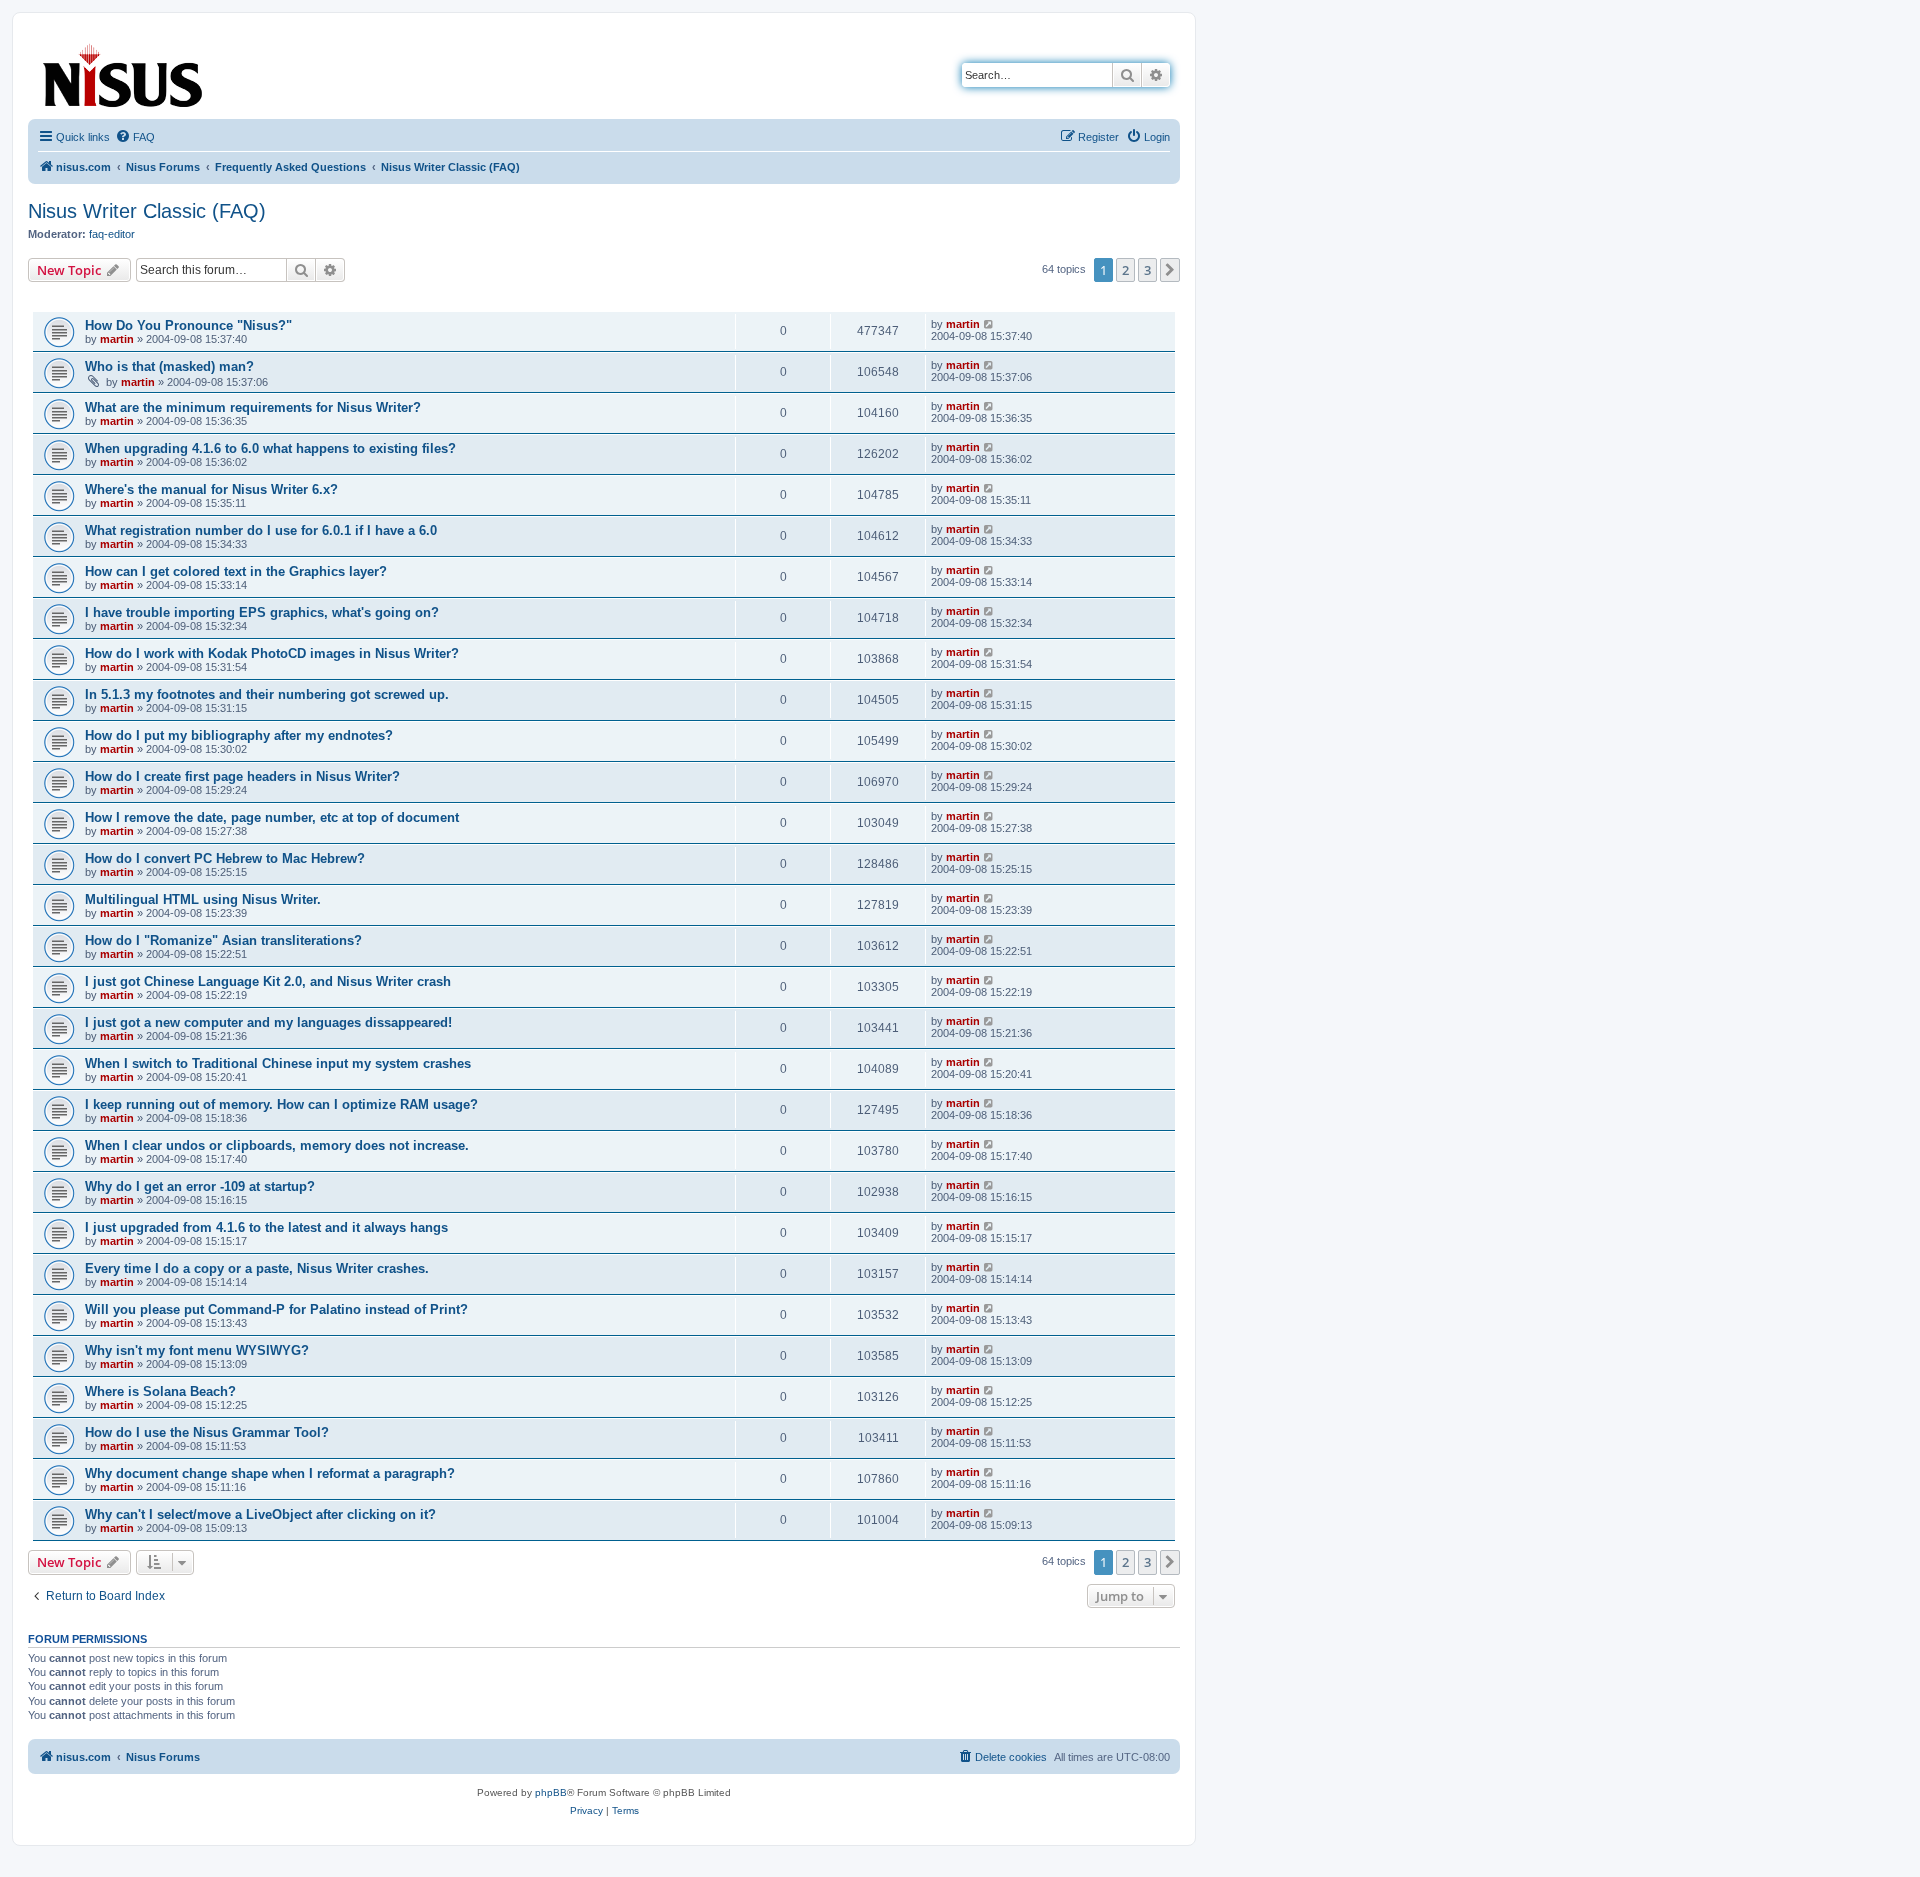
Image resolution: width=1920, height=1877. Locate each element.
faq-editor (112, 234)
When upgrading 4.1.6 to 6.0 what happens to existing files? (270, 448)
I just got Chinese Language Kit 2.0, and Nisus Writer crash (268, 981)
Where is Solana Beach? (160, 1391)
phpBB (551, 1792)
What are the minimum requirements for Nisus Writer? (253, 407)
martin (117, 339)
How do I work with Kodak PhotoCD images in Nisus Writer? (272, 653)
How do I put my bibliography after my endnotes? (239, 735)
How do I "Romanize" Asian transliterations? (223, 940)
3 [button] (1147, 270)
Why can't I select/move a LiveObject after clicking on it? (260, 1514)
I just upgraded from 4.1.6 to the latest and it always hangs (266, 1227)
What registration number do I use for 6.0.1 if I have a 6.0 (261, 530)
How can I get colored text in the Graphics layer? (236, 571)
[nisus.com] (124, 71)
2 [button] (1125, 270)
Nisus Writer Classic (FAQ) (147, 211)
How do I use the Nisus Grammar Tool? (207, 1432)
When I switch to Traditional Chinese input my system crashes (278, 1063)
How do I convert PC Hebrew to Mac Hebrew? (225, 858)
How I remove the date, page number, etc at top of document (272, 817)
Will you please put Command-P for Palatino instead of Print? (276, 1309)
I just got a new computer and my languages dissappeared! (268, 1022)
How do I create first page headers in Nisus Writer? (242, 776)
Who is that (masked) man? (169, 366)
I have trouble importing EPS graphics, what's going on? (262, 612)
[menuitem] (135, 137)
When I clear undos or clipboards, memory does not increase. (277, 1145)
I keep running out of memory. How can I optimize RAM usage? (281, 1104)
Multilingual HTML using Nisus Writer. (203, 899)
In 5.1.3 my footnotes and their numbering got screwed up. (267, 694)
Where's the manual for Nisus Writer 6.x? (211, 489)
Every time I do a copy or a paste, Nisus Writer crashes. (257, 1268)
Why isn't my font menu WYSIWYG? (197, 1350)
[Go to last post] (989, 324)
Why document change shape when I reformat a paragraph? (270, 1473)
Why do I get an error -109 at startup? (200, 1186)
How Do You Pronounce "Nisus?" (188, 325)
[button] (1170, 270)
